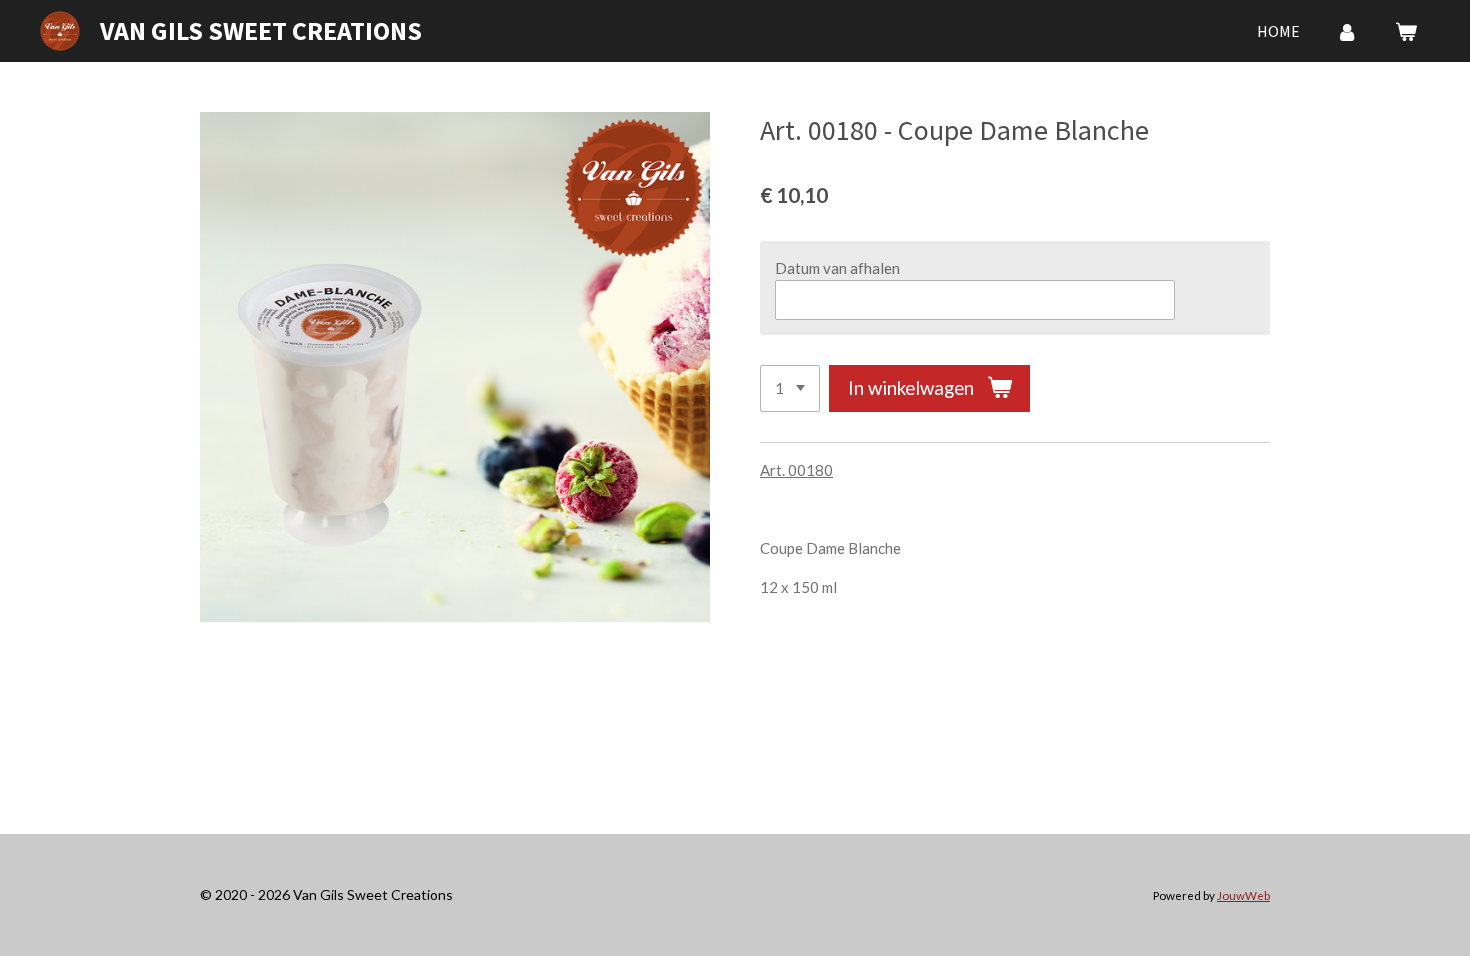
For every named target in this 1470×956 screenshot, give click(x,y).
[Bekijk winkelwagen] (1406, 31)
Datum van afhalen (837, 268)
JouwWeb (1243, 895)
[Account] (1347, 31)
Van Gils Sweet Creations (261, 30)
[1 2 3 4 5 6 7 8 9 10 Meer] (790, 388)
